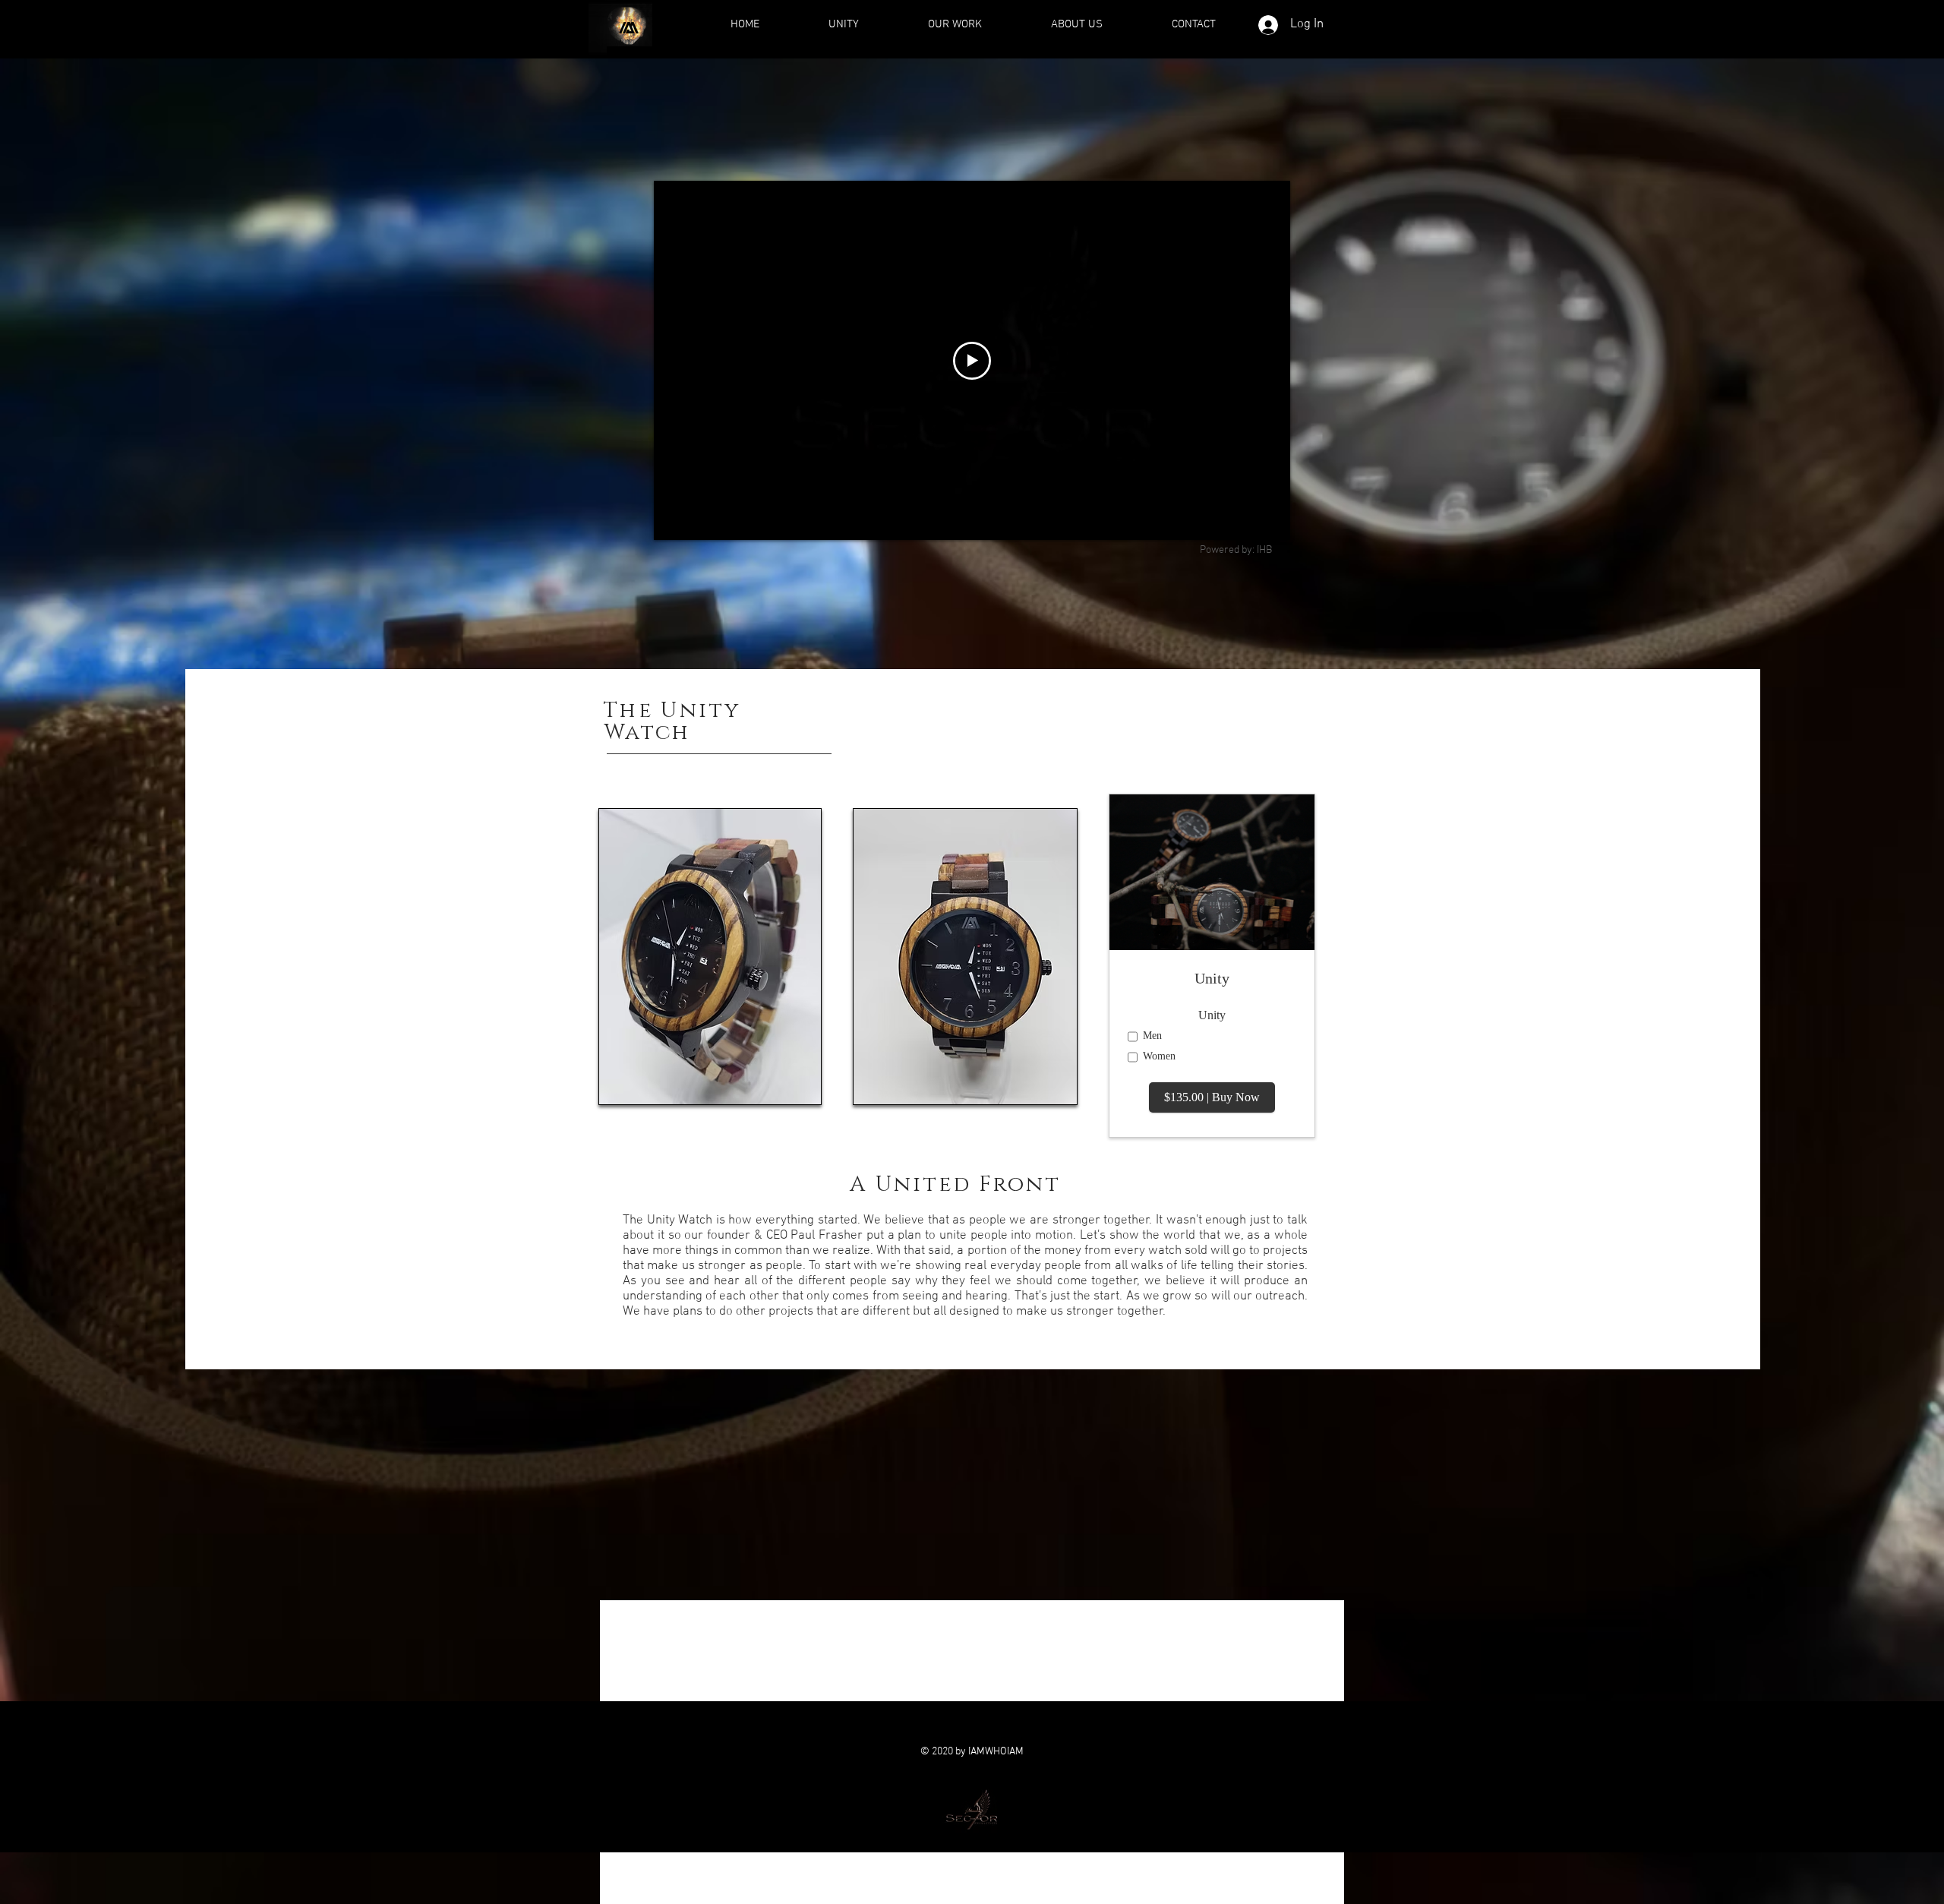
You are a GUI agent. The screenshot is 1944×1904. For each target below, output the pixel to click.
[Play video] (972, 361)
